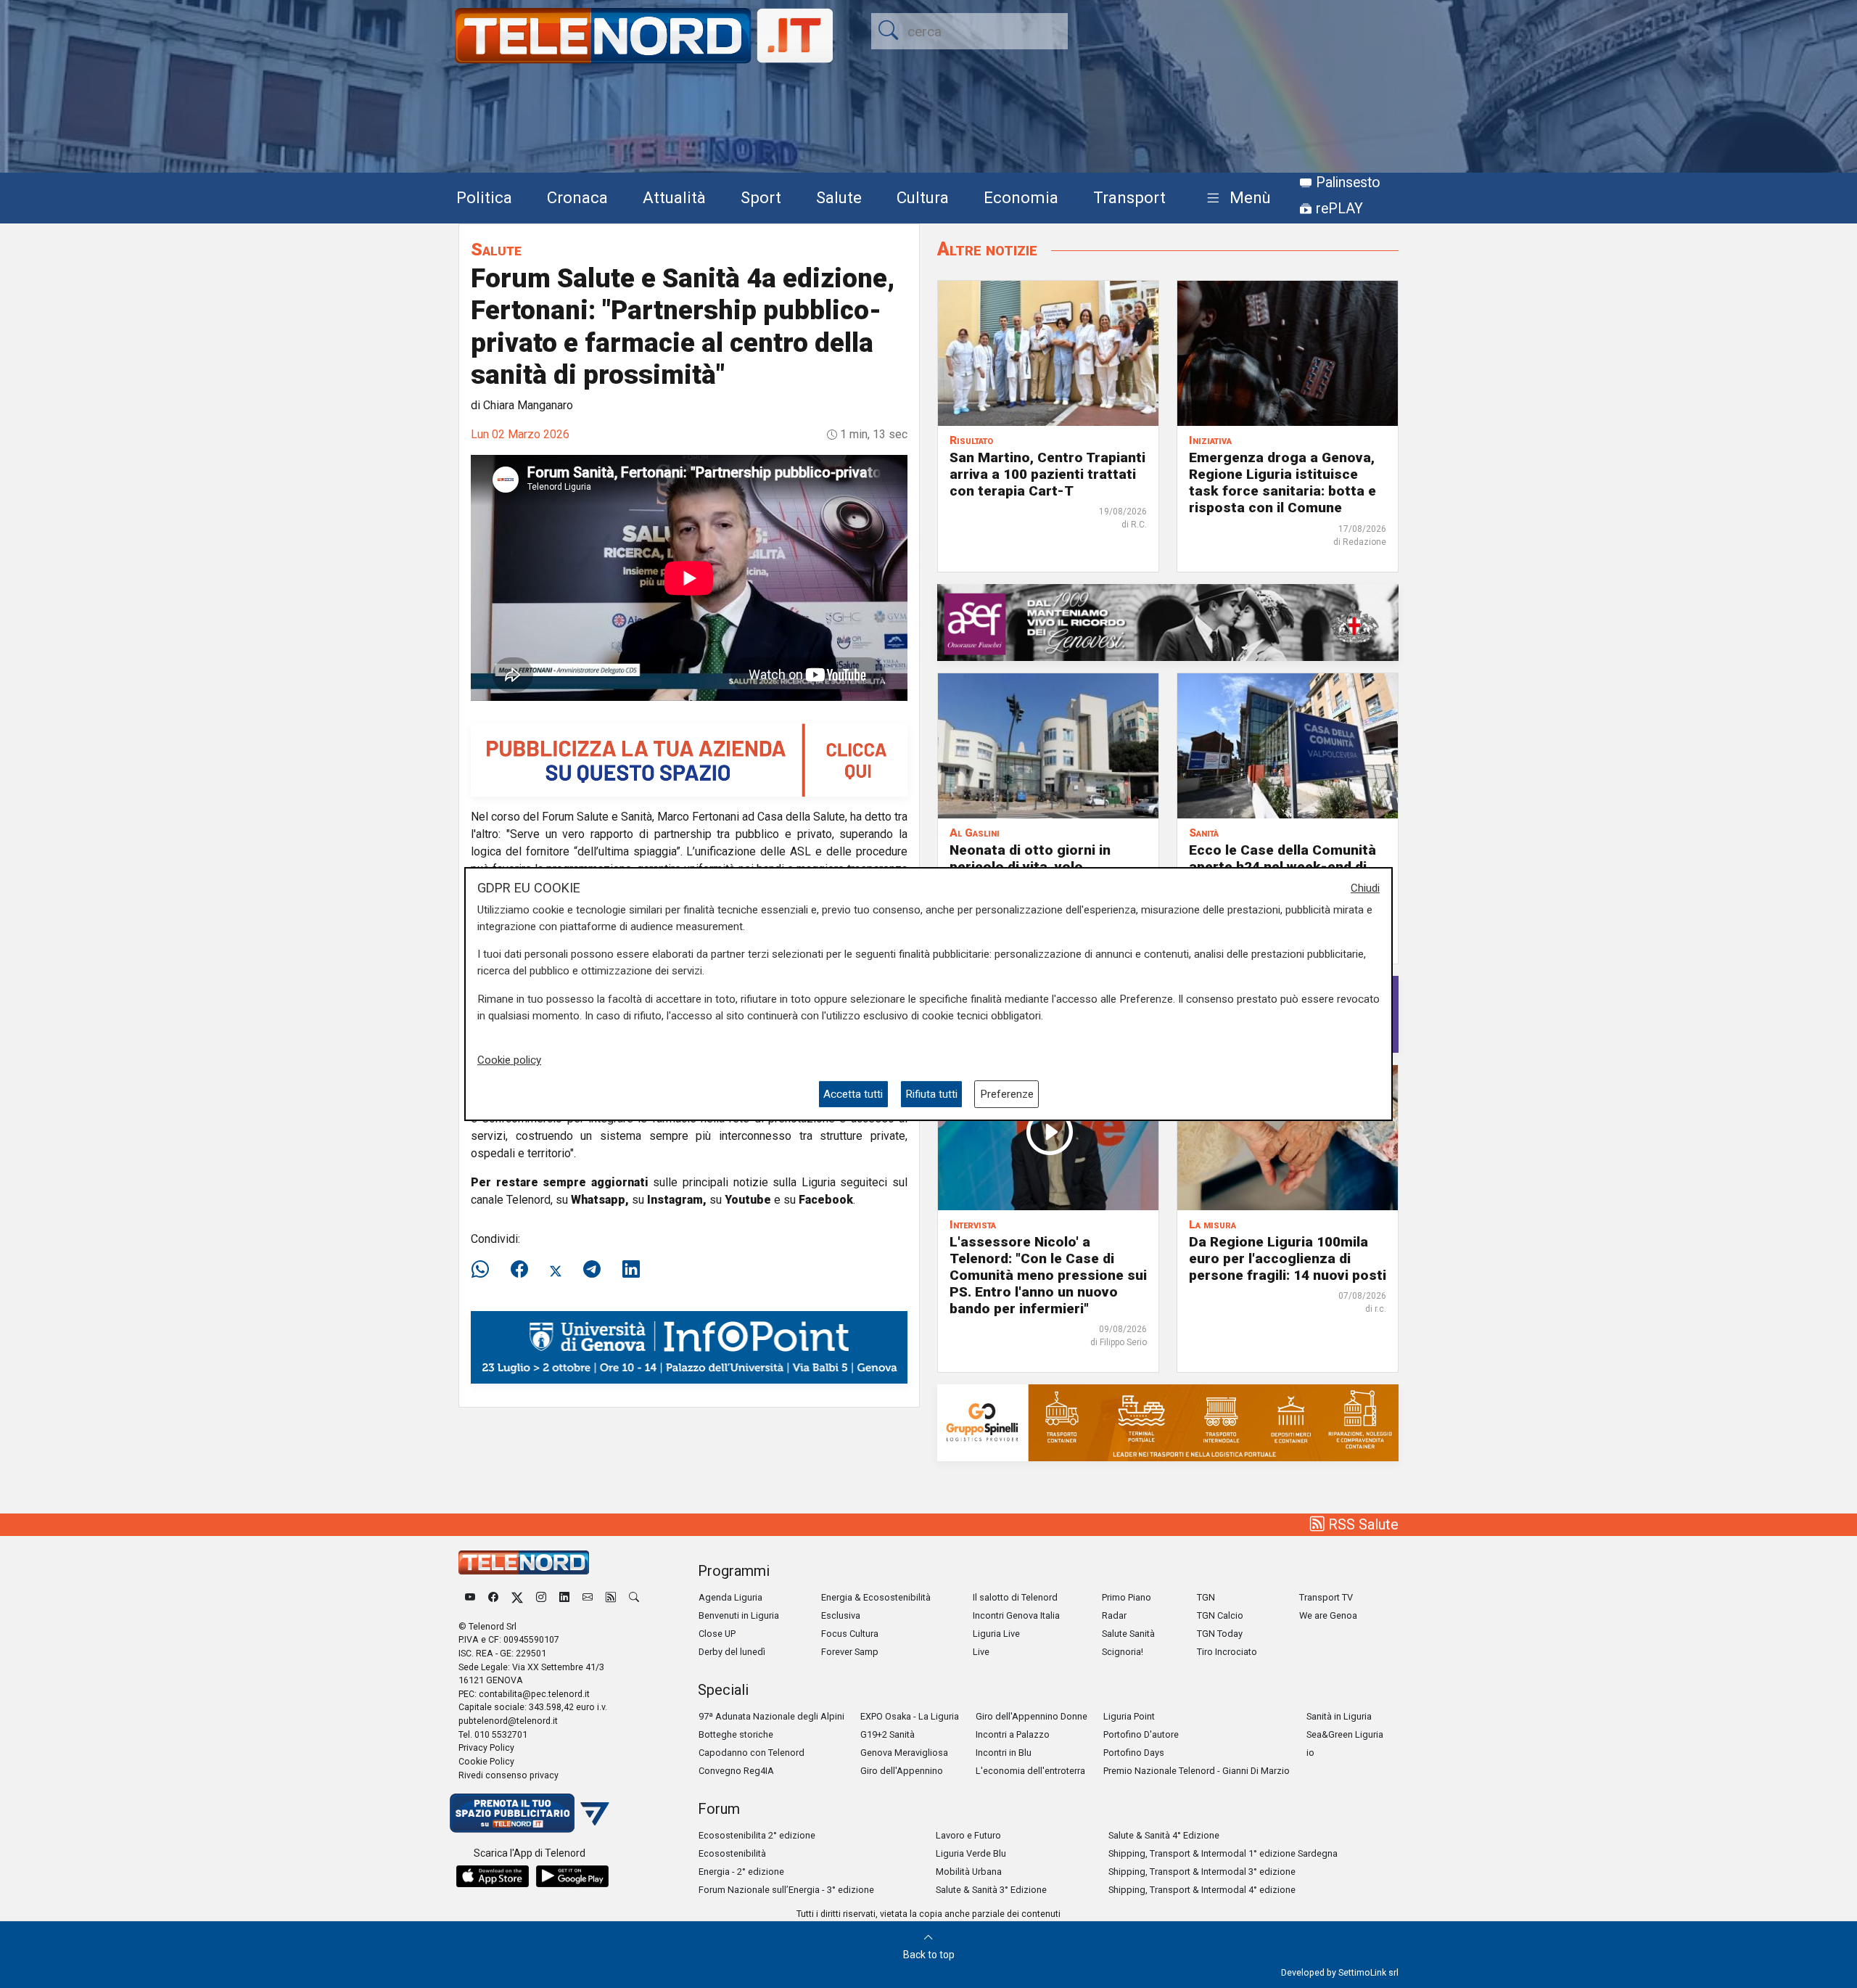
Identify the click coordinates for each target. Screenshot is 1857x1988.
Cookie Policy (486, 1761)
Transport (1129, 197)
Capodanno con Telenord (752, 1753)
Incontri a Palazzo (1013, 1734)
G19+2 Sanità (888, 1734)
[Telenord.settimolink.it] (689, 759)
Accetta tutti (853, 1094)
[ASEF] (1168, 621)
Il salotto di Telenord (1015, 1597)
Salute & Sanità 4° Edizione (1164, 1835)
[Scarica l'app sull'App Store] (493, 1876)
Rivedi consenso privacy (508, 1775)
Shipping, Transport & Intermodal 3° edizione (1202, 1872)
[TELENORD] (524, 1562)
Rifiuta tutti (931, 1094)
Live (981, 1652)
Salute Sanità (1128, 1634)
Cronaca (577, 197)
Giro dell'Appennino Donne (1032, 1716)
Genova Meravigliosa (904, 1753)
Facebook (826, 1200)
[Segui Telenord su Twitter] (517, 1597)
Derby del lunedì (732, 1652)
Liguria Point (1129, 1716)
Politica (484, 197)
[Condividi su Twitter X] (556, 1270)
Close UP (717, 1634)
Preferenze (1007, 1094)
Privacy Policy (486, 1747)
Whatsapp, (600, 1200)
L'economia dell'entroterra (1030, 1771)
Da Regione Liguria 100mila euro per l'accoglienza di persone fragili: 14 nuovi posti (1288, 1258)
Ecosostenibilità (732, 1853)
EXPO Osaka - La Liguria (910, 1716)
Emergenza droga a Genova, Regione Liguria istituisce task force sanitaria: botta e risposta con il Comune (1282, 482)
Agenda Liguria (730, 1597)
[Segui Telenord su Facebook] (493, 1597)
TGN (1206, 1597)
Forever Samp (850, 1652)
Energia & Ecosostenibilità (876, 1597)
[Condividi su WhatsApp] (485, 1270)
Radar (1114, 1615)
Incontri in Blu (1004, 1753)
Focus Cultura (850, 1634)
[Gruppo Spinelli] (1168, 1422)
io (1310, 1753)
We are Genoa (1328, 1615)
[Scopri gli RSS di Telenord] (611, 1597)
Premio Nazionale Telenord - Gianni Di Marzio (1197, 1771)
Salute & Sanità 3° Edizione (991, 1890)
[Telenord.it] (530, 1812)
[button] (1236, 198)
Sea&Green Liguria (1345, 1734)
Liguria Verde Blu (971, 1853)
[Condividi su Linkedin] (631, 1270)
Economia (1021, 197)
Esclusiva (841, 1615)
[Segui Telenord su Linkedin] (564, 1597)
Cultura (923, 197)
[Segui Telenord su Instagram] (541, 1597)
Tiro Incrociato (1227, 1652)
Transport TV (1326, 1597)
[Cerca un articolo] (634, 1597)
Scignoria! (1123, 1652)
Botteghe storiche (736, 1734)
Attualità (674, 197)
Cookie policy (509, 1061)
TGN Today (1220, 1634)
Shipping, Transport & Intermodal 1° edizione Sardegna (1223, 1853)
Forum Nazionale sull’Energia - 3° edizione (786, 1890)
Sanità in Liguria (1339, 1716)
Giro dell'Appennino (902, 1771)
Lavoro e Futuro (968, 1835)
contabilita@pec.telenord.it (534, 1694)
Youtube (748, 1200)
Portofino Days (1134, 1753)
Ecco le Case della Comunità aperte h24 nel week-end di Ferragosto (1282, 867)
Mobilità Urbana (969, 1872)
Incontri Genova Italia (1016, 1615)
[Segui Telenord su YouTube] (470, 1597)
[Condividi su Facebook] (519, 1270)
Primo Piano (1127, 1597)
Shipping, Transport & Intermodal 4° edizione (1202, 1890)
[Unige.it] (689, 1346)
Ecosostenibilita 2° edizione (757, 1835)
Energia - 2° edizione (741, 1872)
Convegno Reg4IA (736, 1771)
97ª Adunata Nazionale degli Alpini (771, 1716)
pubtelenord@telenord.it (508, 1721)
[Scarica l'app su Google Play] (572, 1876)
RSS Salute (1362, 1524)
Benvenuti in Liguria (739, 1615)
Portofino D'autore (1141, 1734)
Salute (839, 197)
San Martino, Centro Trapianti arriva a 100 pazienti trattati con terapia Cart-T (1047, 474)
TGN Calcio (1220, 1615)
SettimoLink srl (1368, 1972)
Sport (761, 197)
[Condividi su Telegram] (592, 1270)
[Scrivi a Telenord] (588, 1597)
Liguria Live (996, 1634)
